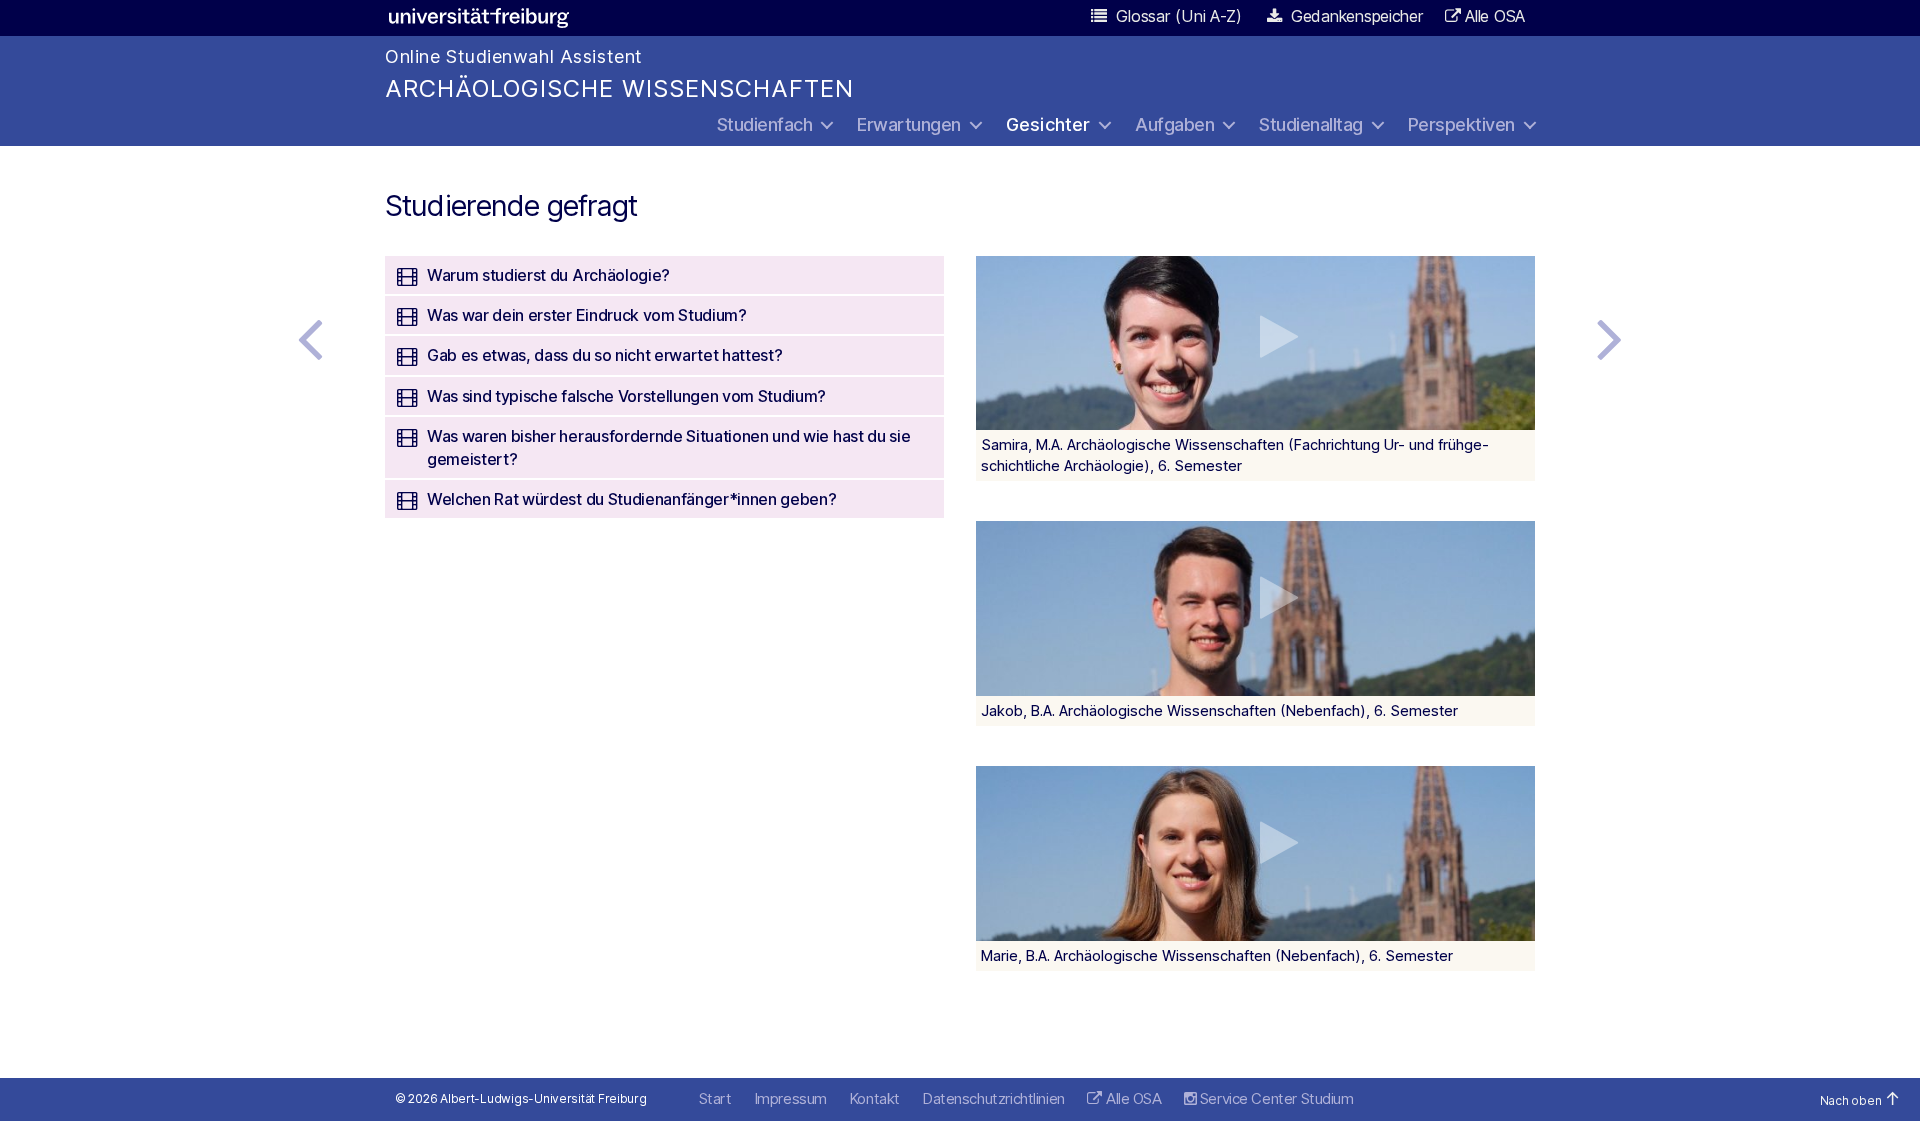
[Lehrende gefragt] (310, 338)
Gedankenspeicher (1354, 16)
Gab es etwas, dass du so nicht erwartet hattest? (604, 355)
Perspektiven (1461, 124)
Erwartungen (909, 124)
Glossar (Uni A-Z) (1177, 16)
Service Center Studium (1274, 1098)
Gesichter (1048, 124)
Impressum (790, 1098)
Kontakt (874, 1098)
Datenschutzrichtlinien (993, 1098)
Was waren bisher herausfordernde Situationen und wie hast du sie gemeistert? (668, 447)
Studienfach (765, 124)
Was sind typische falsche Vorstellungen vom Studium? (626, 396)
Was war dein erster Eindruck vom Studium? (587, 315)
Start (715, 1098)
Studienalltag (1311, 124)
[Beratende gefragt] (1610, 338)
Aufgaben (1174, 124)
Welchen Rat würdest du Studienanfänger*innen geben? (631, 499)
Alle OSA (1495, 16)
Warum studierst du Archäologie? (548, 275)
